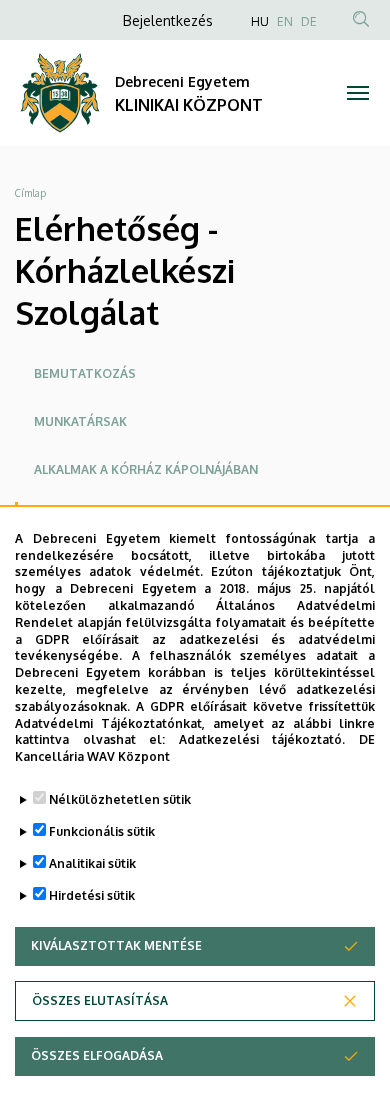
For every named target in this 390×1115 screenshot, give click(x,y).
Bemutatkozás (85, 373)
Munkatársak (80, 421)
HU (260, 21)
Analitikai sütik (92, 863)
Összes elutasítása (100, 1000)
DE (309, 21)
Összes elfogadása (97, 1055)
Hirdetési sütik (92, 895)
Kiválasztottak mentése (116, 945)
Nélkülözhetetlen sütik (120, 799)
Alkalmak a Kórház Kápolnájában (146, 469)
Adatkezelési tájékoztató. (262, 739)
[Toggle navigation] (357, 93)
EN (285, 21)
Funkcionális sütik (102, 831)
